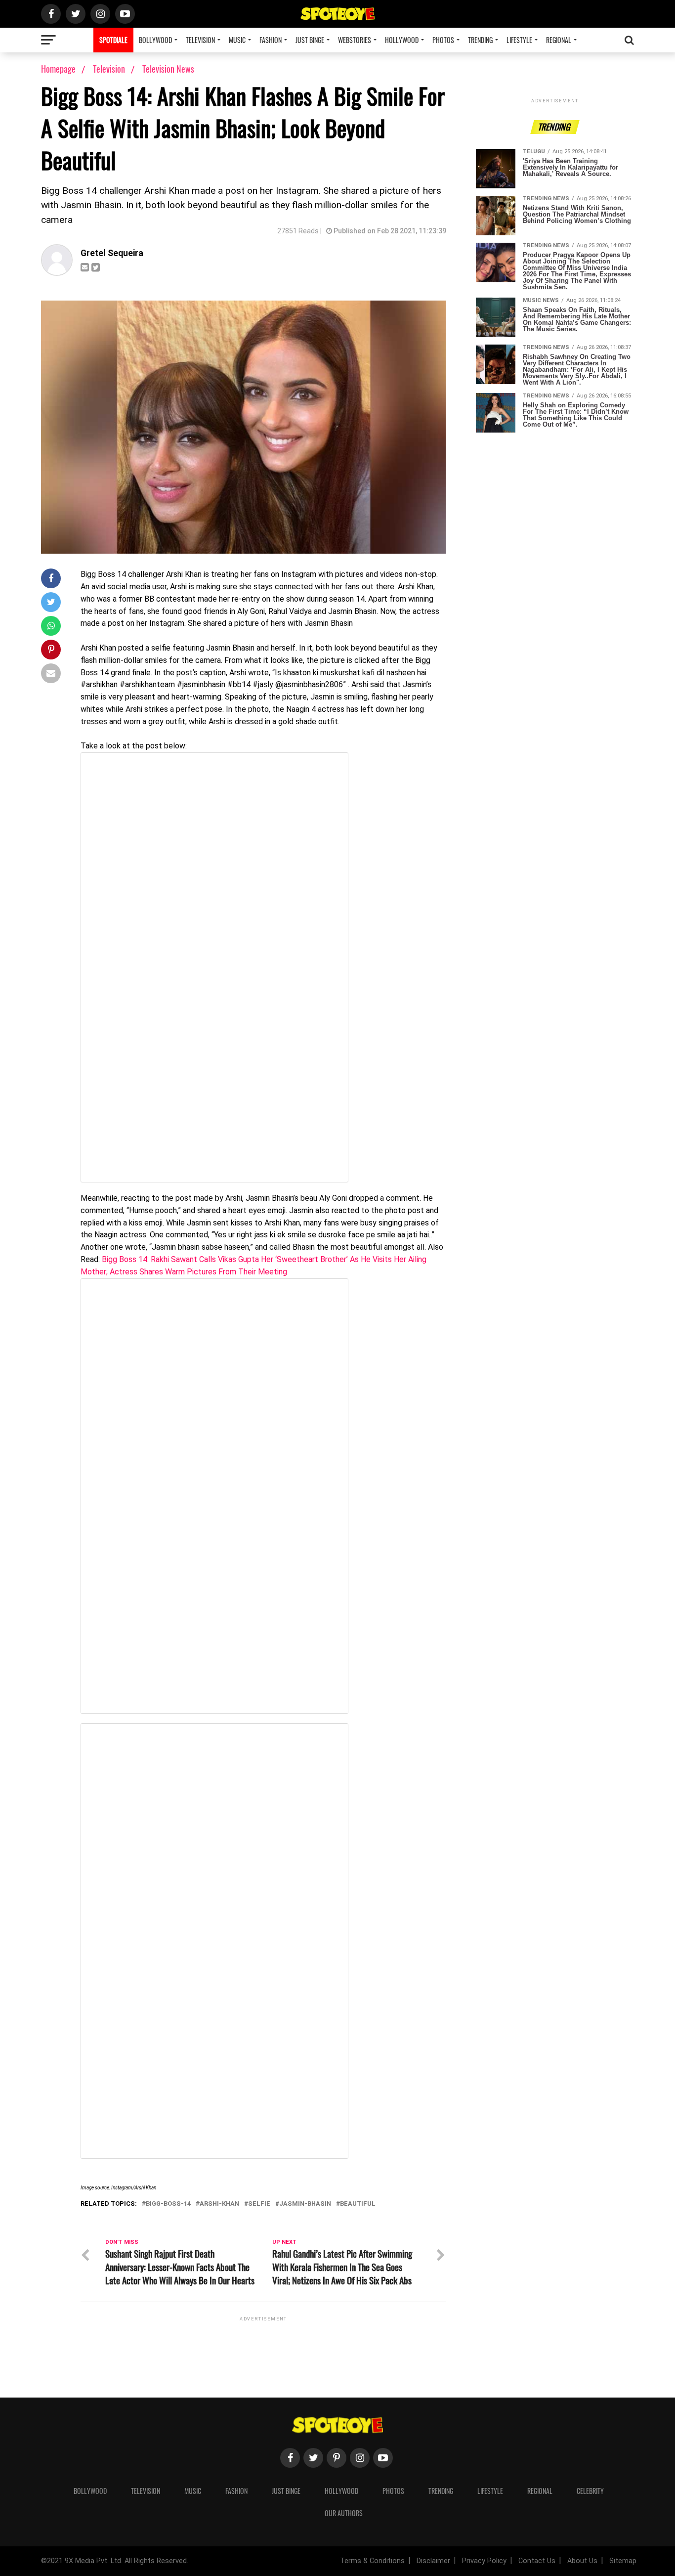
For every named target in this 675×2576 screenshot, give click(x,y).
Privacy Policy (484, 2561)
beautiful (358, 2204)
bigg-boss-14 (168, 2204)
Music (237, 40)
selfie (259, 2204)
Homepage (58, 69)
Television (200, 40)
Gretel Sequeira (112, 253)
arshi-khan (219, 2204)
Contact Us (537, 2561)
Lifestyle (519, 40)
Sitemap (623, 2561)
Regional (559, 40)
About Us (582, 2561)
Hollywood (402, 40)
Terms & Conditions (372, 2561)
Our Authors (344, 2513)
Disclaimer (433, 2561)
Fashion (271, 40)
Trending (480, 40)
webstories (355, 40)
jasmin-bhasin (305, 2204)
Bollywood (155, 40)
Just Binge (310, 40)
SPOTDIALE (113, 40)
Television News (168, 69)
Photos (443, 40)
